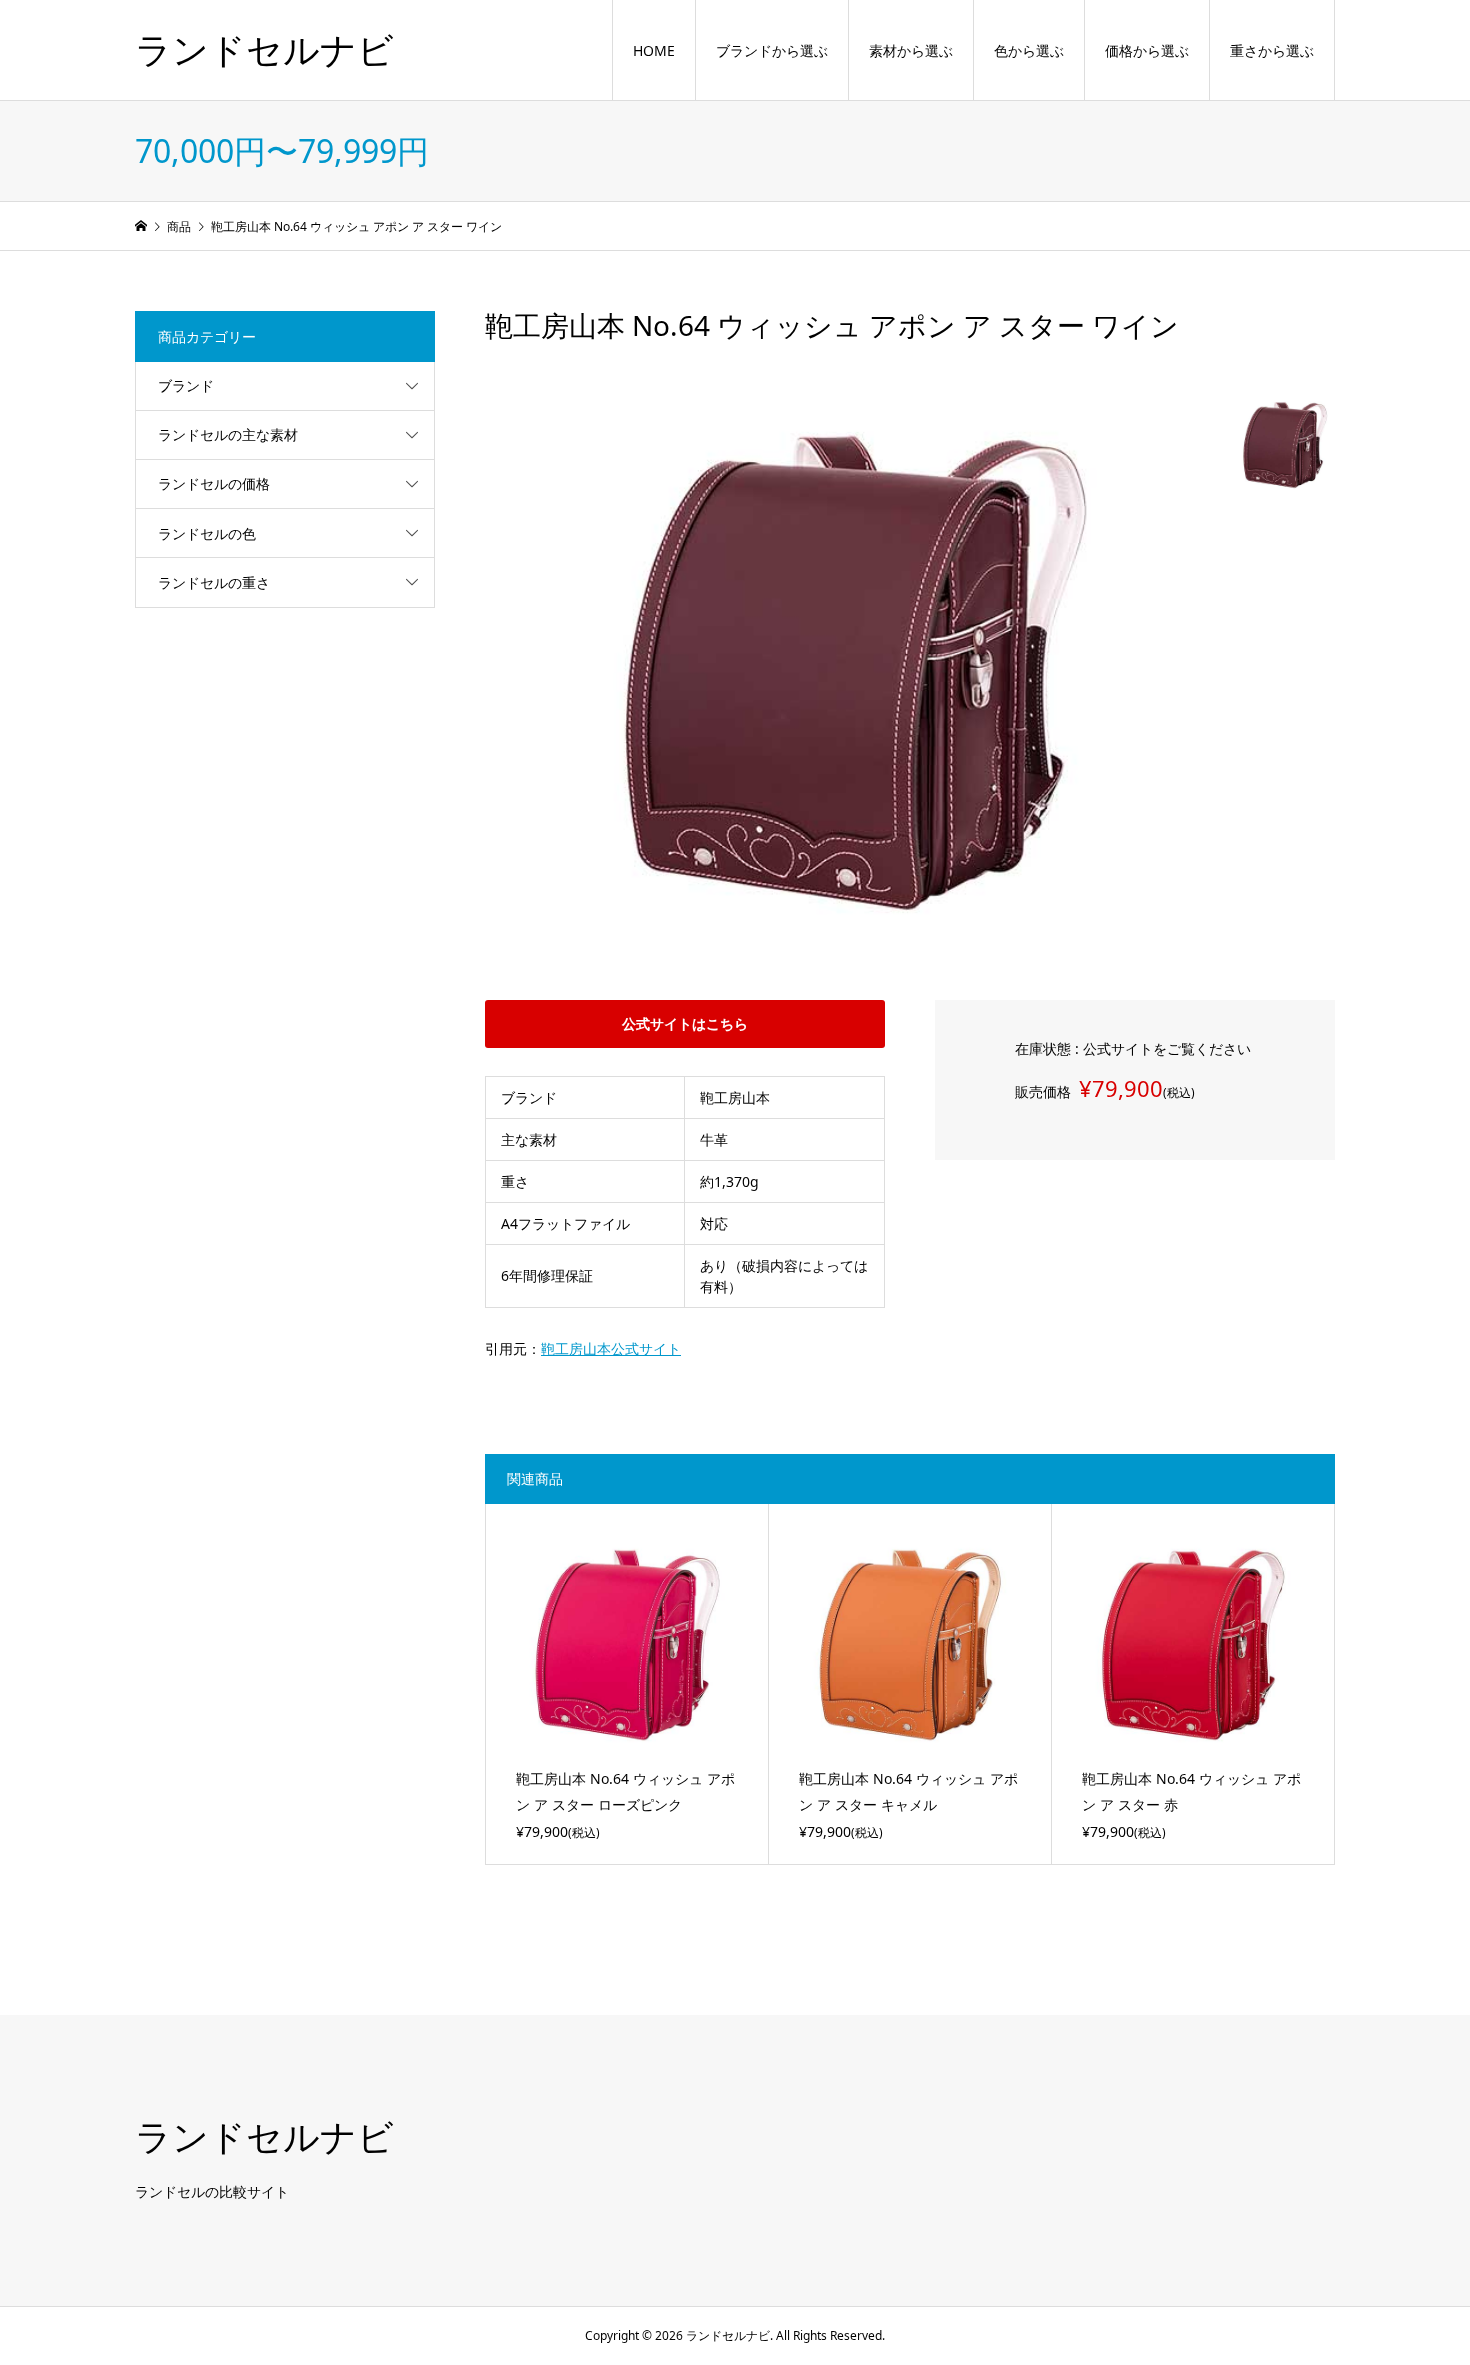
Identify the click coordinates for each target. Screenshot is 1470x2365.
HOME (654, 50)
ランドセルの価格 (214, 483)
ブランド (186, 385)
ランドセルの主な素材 (228, 434)
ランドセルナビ (264, 49)
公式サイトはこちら (685, 1023)
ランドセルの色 (207, 533)
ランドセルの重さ (214, 582)
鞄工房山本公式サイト (611, 1348)
